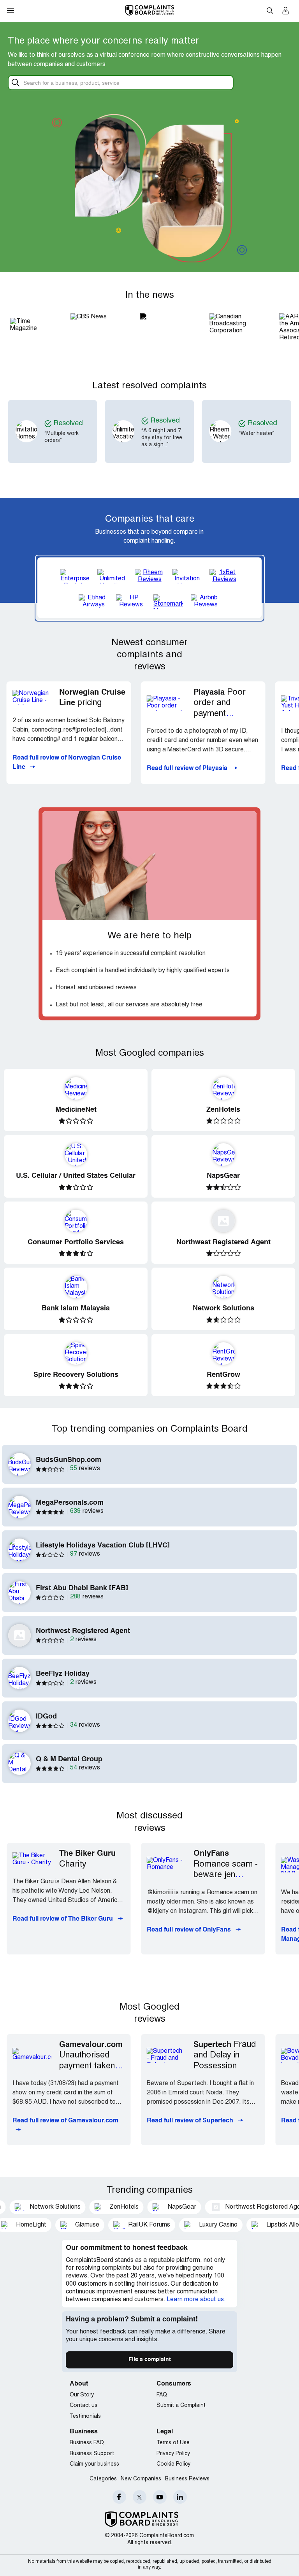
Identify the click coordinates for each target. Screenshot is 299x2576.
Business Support (92, 2454)
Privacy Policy (173, 2454)
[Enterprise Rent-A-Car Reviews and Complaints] (75, 576)
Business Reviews (187, 2479)
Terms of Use (173, 2443)
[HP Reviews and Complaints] (131, 602)
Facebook (119, 2497)
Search (270, 10)
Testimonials (85, 2416)
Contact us (84, 2406)
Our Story (82, 2395)
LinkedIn (180, 2497)
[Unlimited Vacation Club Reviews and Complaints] (112, 576)
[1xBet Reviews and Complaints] (224, 576)
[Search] (126, 83)
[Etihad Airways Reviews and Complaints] (93, 602)
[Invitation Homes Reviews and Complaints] (187, 576)
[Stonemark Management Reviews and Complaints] (168, 602)
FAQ (162, 2395)
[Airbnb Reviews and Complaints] (206, 602)
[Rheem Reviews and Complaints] (149, 576)
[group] (81, 431)
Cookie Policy (173, 2464)
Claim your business (94, 2464)
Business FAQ (87, 2443)
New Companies (141, 2479)
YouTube (160, 2497)
